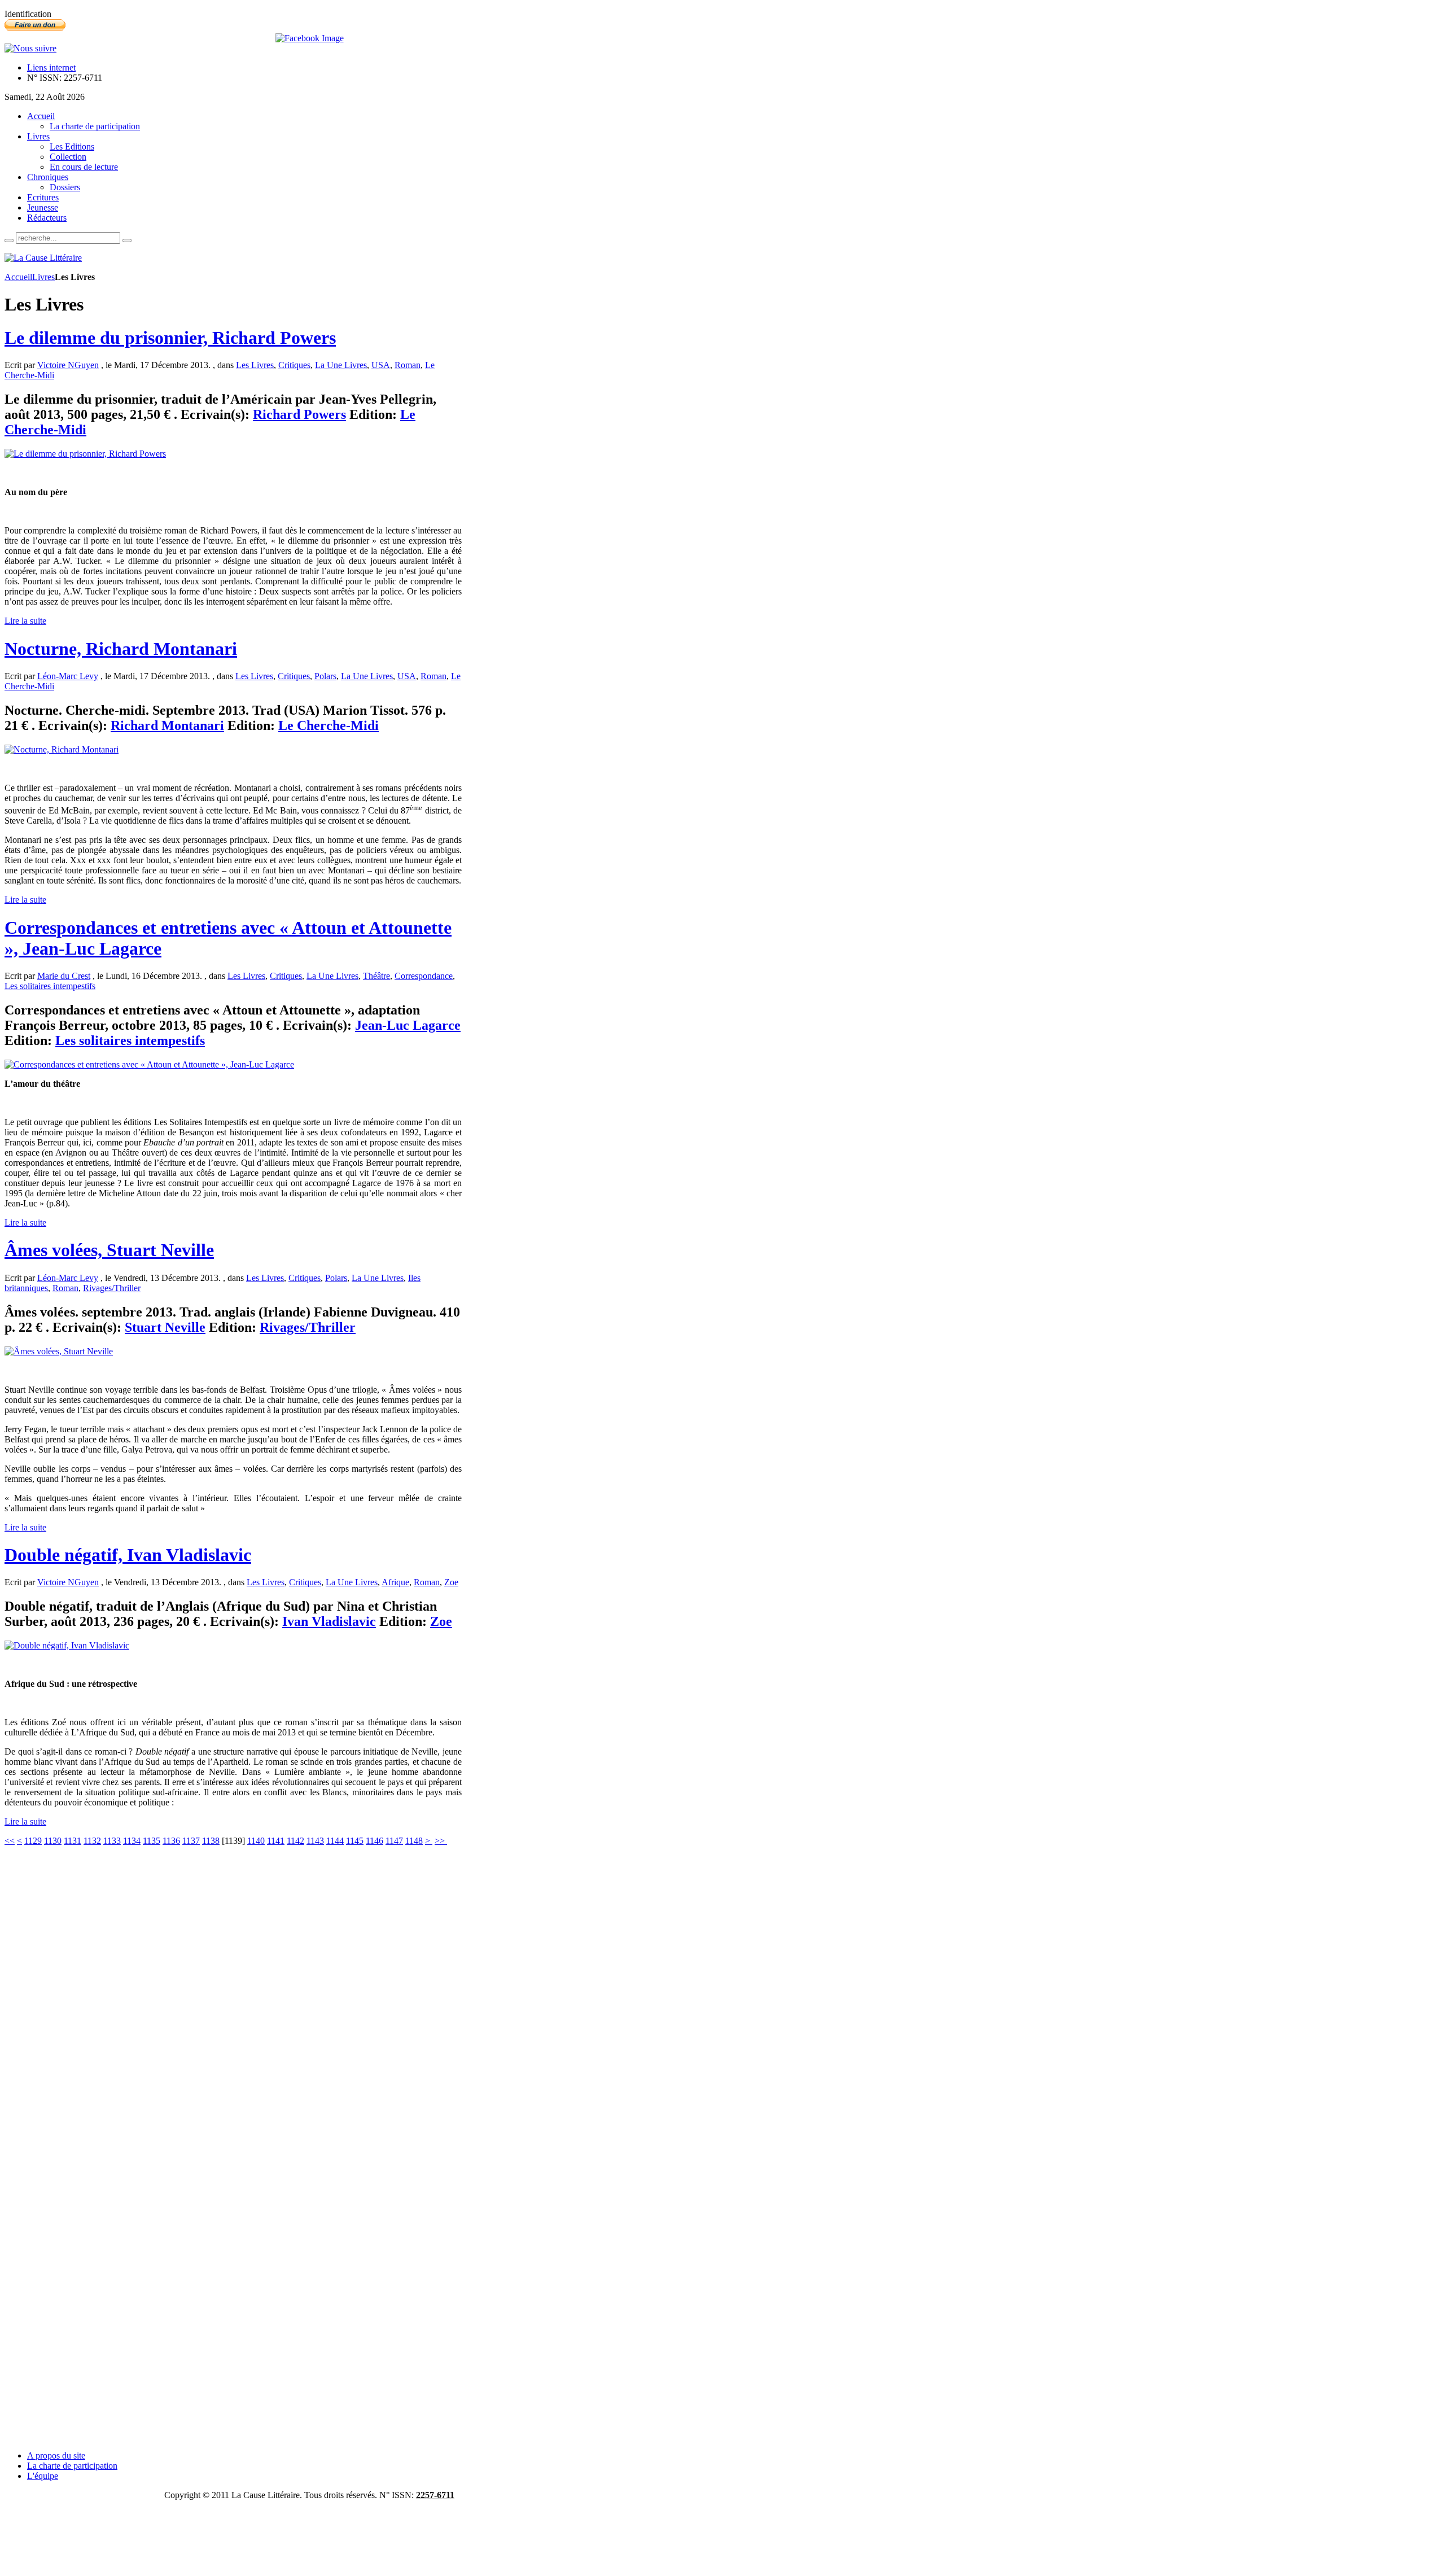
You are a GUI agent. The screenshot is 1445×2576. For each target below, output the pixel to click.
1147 (394, 1841)
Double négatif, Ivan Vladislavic (128, 1555)
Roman (408, 365)
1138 (211, 1841)
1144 (335, 1841)
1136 (171, 1841)
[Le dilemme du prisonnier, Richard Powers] (85, 454)
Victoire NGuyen (68, 365)
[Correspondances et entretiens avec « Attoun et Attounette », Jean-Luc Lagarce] (149, 1064)
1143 (315, 1841)
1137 (191, 1841)
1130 (53, 1841)
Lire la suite (25, 621)
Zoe (451, 1582)
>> (441, 1841)
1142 (295, 1841)
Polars (325, 676)
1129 (33, 1841)
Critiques (294, 365)
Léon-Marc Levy (68, 676)
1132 (92, 1841)
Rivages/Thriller (112, 1288)
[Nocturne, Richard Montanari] (62, 749)
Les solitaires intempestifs (50, 986)
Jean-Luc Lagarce (408, 1025)
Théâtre (376, 976)
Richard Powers (299, 414)
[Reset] (127, 240)
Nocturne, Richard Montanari (121, 649)
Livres (43, 277)
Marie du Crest (64, 976)
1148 (414, 1841)
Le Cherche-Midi (329, 725)
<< (10, 1841)
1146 (375, 1841)
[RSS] (30, 48)
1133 (112, 1841)
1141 (276, 1841)
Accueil (18, 277)
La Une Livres (341, 365)
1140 (256, 1841)
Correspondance (424, 976)
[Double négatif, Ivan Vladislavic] (67, 1645)
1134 (132, 1841)
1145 (355, 1841)
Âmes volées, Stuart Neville (109, 1250)
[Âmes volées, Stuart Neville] (59, 1351)
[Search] (9, 240)
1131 (73, 1841)
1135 (152, 1841)
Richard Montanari (167, 725)
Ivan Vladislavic (329, 1621)
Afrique (395, 1582)
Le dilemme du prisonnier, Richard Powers (170, 338)
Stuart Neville (165, 1327)
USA (381, 365)
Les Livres (255, 365)
